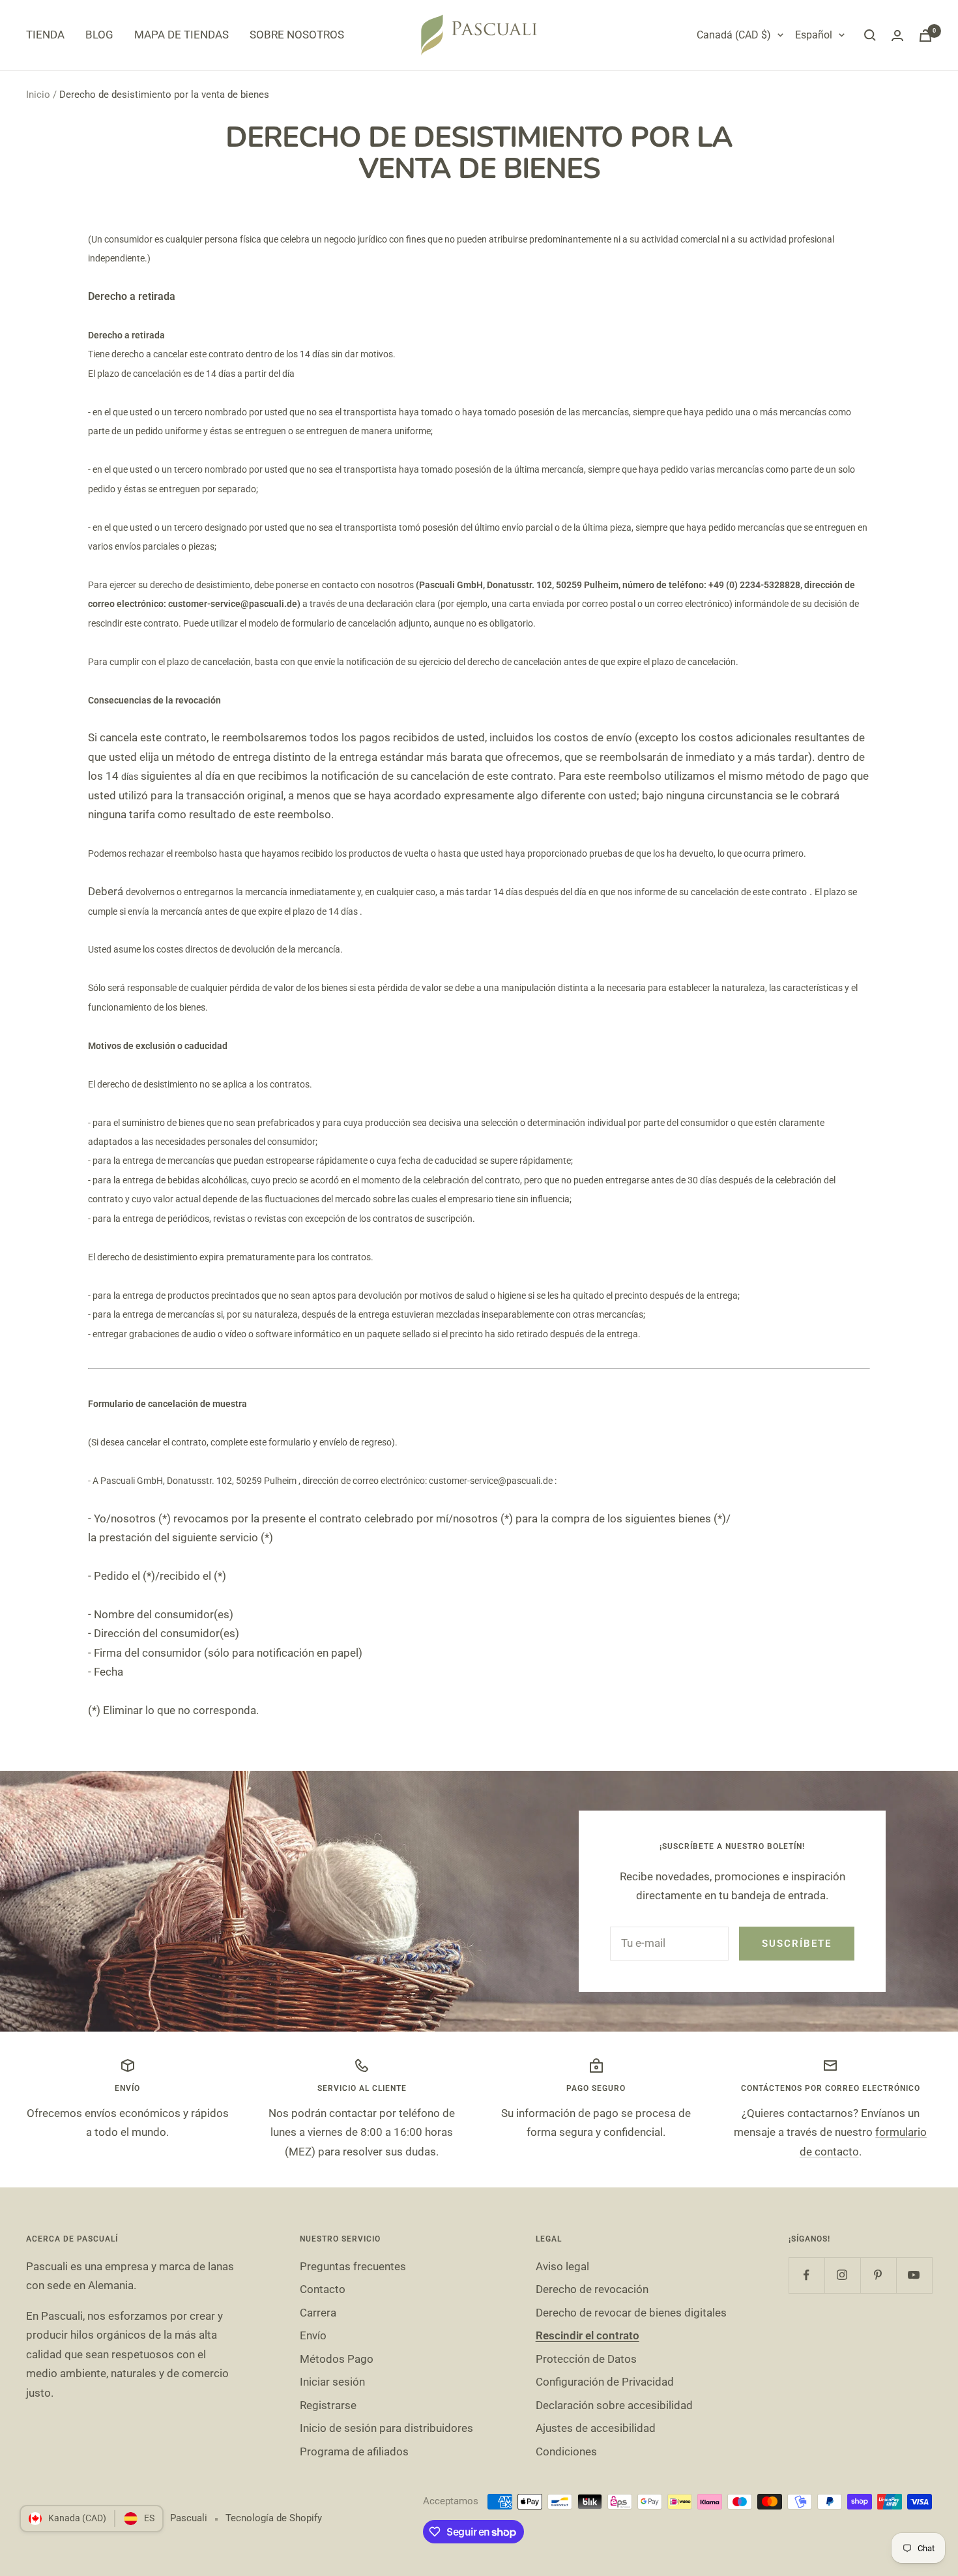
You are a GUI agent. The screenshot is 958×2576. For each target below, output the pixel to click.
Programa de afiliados (354, 2451)
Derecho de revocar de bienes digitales (631, 2313)
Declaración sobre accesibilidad (614, 2405)
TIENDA (45, 35)
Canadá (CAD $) (734, 35)
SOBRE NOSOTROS (297, 35)
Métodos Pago (337, 2359)
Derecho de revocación (592, 2289)
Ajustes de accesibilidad (596, 2428)
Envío (313, 2335)
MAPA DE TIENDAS (181, 35)
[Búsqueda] (870, 35)
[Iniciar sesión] (897, 36)
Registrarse (328, 2405)
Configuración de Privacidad (605, 2382)
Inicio (38, 95)
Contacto (323, 2289)
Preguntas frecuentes (353, 2266)
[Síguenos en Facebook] (806, 2275)
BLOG (99, 35)
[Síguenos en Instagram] (842, 2275)
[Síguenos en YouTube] (914, 2275)
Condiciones (566, 2451)
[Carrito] (925, 36)
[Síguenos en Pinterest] (878, 2275)
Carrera (318, 2313)
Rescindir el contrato (588, 2335)
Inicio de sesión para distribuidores (386, 2428)
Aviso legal (562, 2266)
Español (814, 35)
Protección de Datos (586, 2359)
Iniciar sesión (332, 2382)
